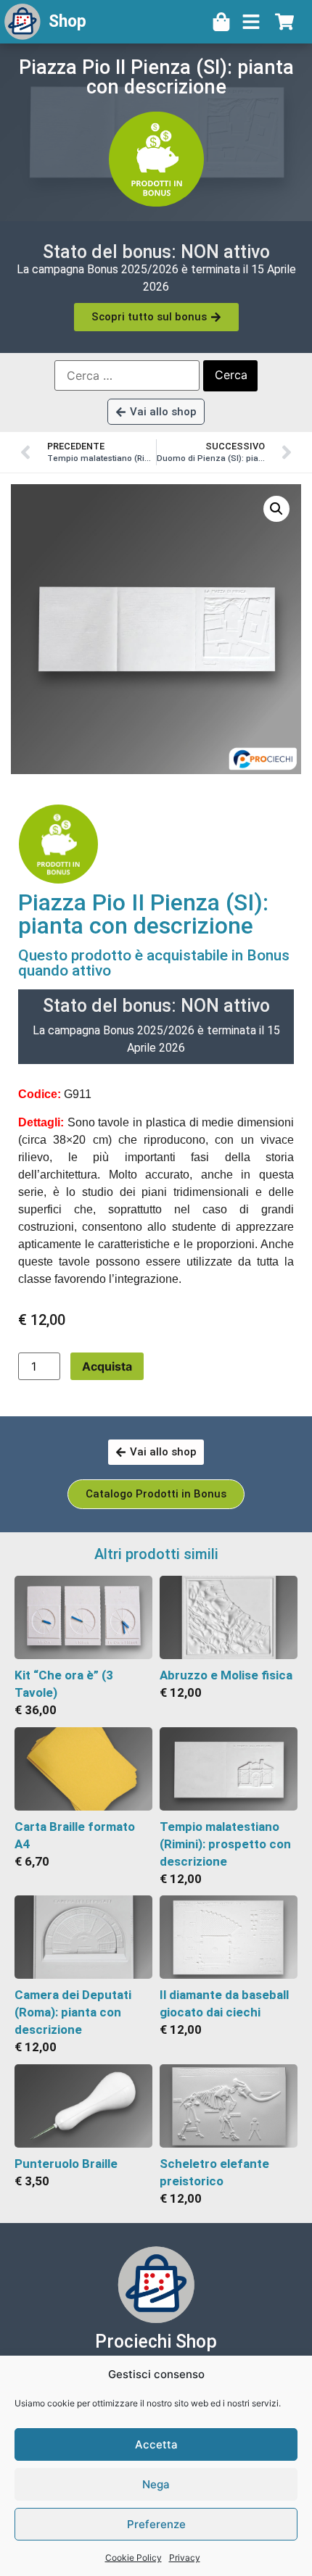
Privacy (185, 2558)
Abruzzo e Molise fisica (226, 1675)
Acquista (107, 1366)
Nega (156, 2484)
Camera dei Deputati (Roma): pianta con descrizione (73, 2012)
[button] (276, 509)
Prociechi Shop (156, 2342)
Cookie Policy (134, 2558)
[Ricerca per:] (127, 375)
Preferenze (156, 2524)
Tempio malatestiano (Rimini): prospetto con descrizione (225, 1844)
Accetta (156, 2444)
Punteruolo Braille (66, 2164)
